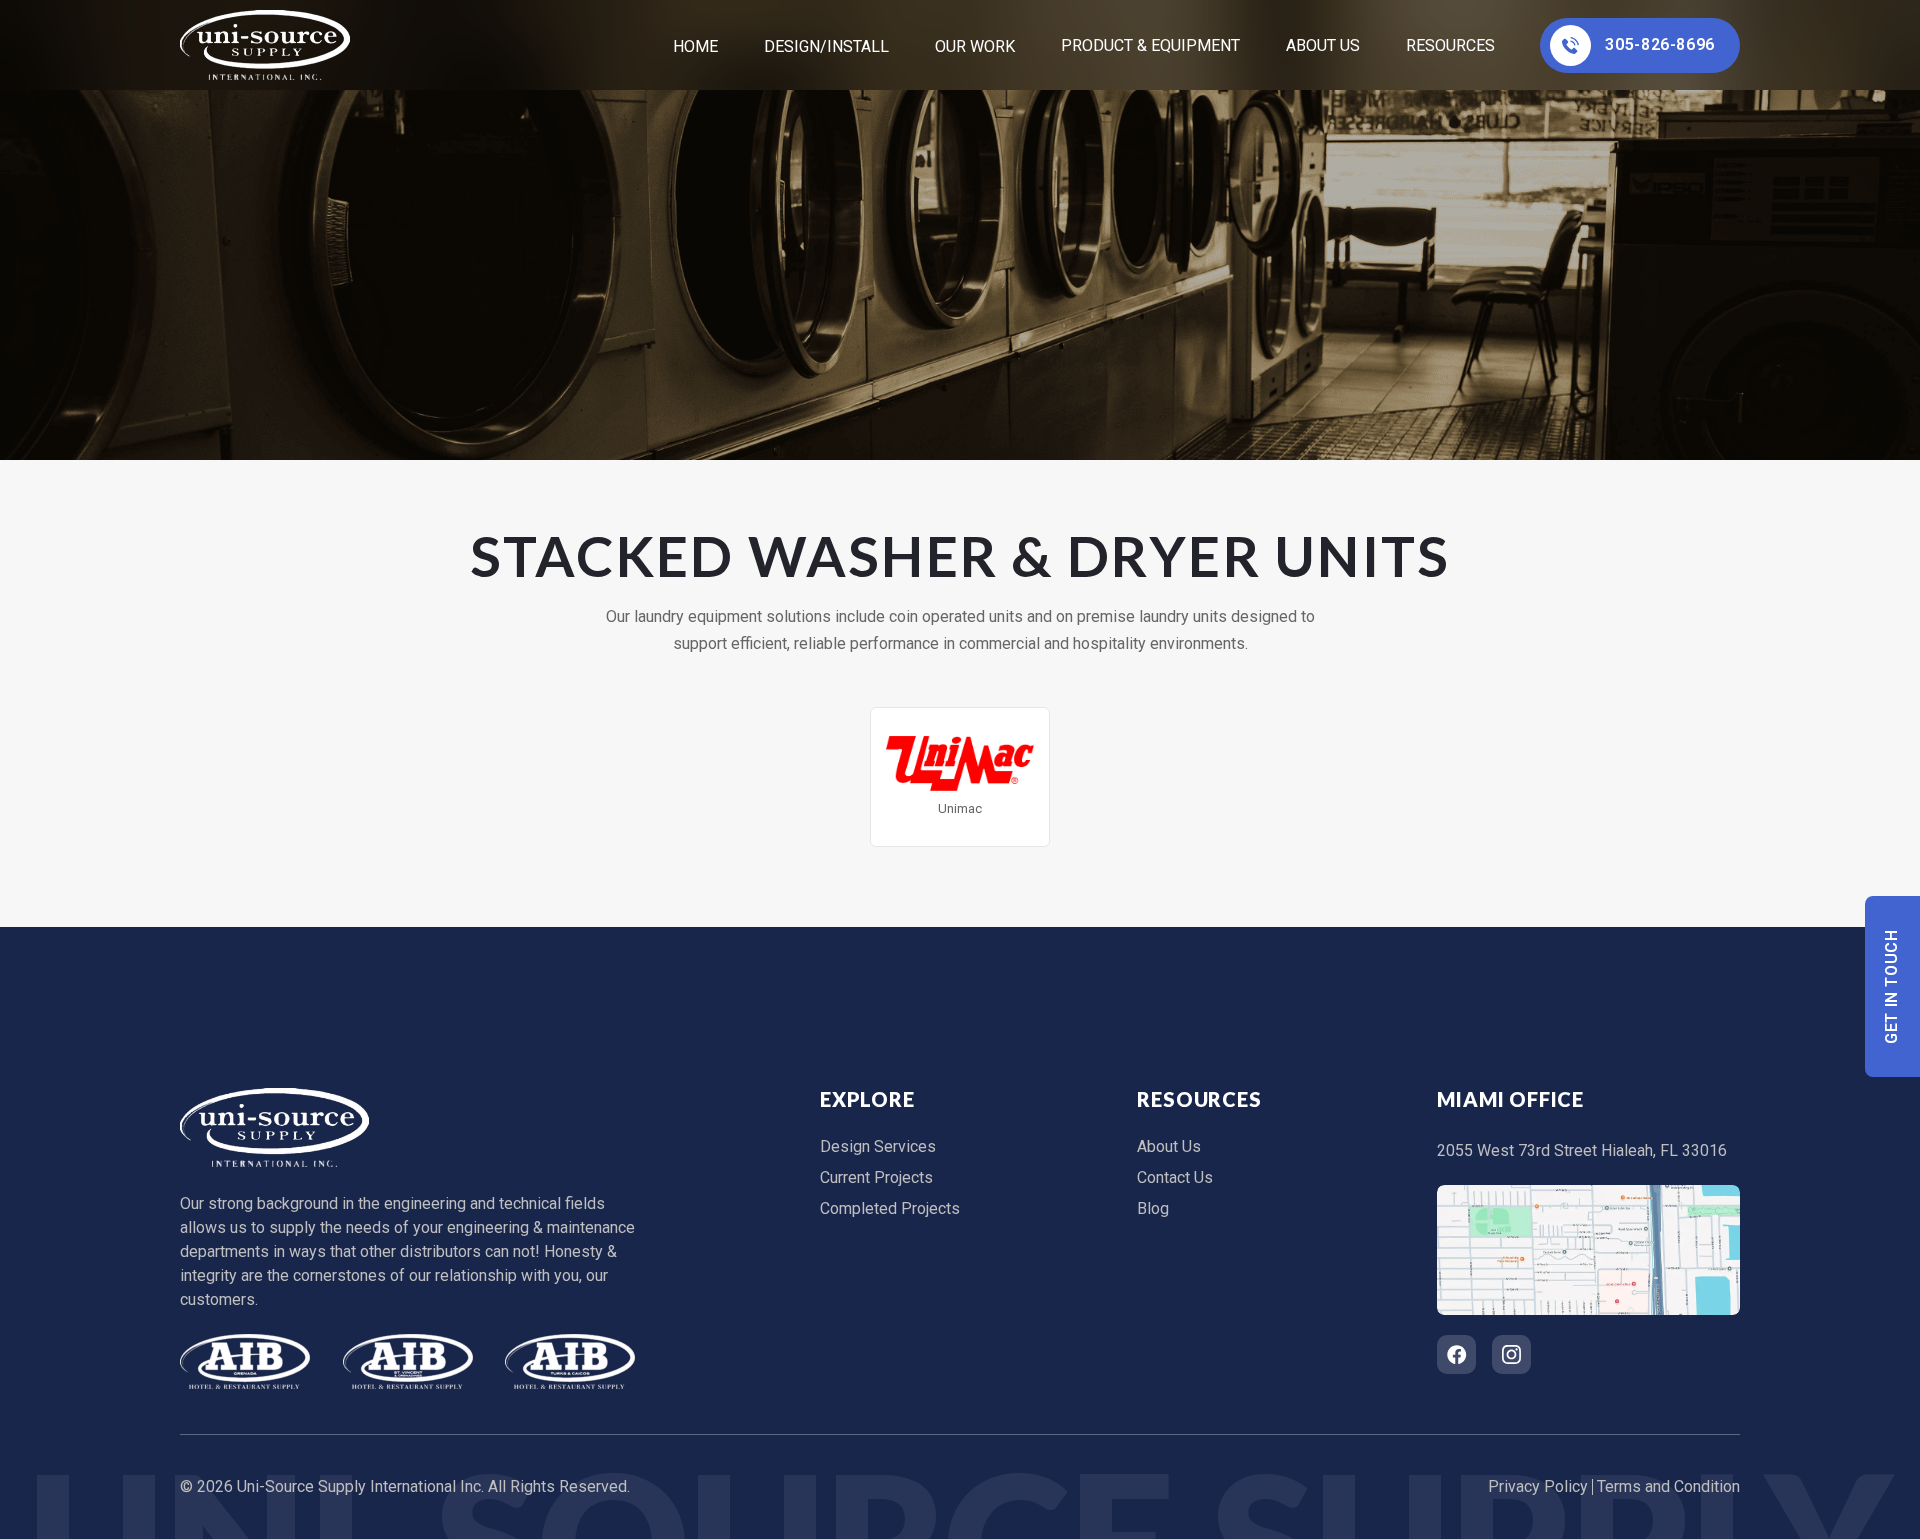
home (695, 46)
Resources (1450, 45)
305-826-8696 (1660, 44)
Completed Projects (890, 1208)
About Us (1323, 45)
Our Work (975, 46)
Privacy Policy (1538, 1486)
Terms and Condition (1668, 1486)
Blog (1153, 1208)
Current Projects (876, 1177)
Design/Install (826, 46)
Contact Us (1175, 1177)
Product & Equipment (1150, 45)
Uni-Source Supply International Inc (359, 1486)
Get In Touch (1892, 986)
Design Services (878, 1146)
